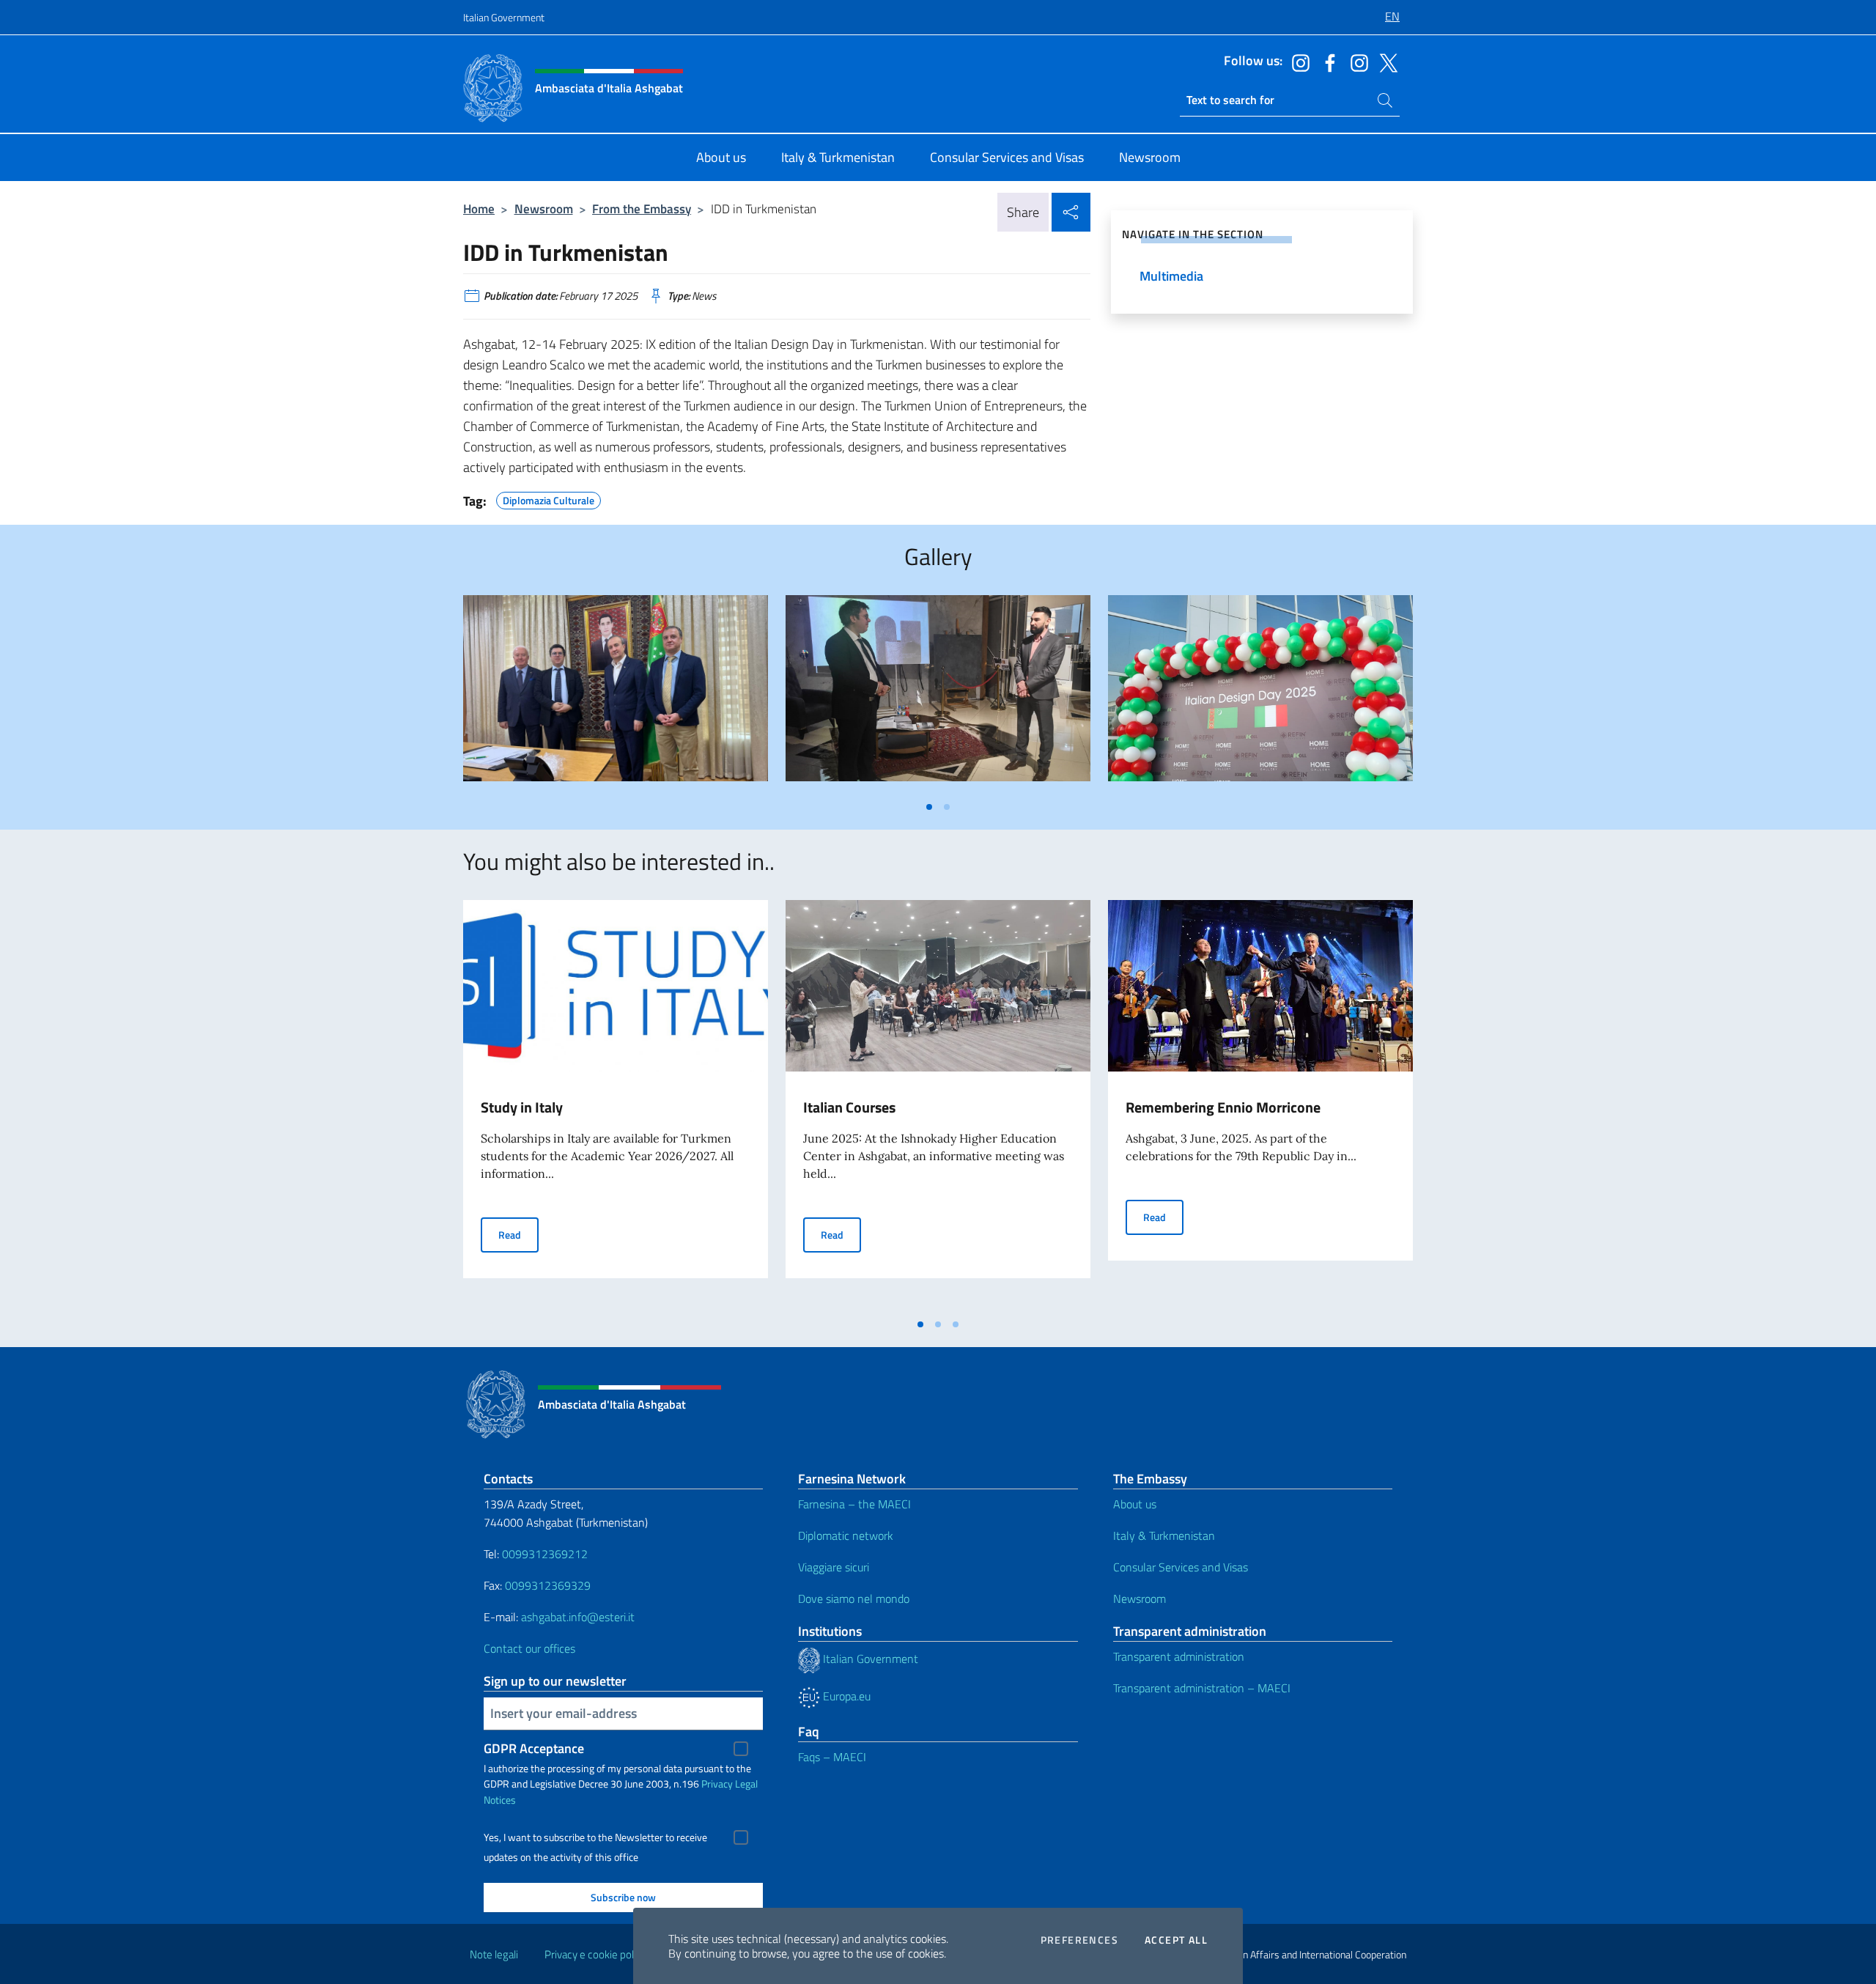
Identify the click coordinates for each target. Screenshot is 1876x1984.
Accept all (1176, 1940)
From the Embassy (642, 209)
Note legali (494, 1954)
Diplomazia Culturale (549, 498)
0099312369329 (548, 1585)
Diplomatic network (846, 1535)
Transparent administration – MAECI (1202, 1688)
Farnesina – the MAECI (854, 1504)
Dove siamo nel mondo (854, 1598)
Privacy (717, 1784)
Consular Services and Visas (1181, 1567)
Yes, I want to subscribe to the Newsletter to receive (595, 1837)
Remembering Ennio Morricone (1223, 1107)
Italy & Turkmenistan (1164, 1535)
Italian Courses (849, 1107)
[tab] (929, 807)
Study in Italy (522, 1107)
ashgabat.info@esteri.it (578, 1617)
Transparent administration (1179, 1656)
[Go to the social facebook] (1326, 62)
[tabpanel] (616, 694)
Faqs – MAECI (832, 1757)
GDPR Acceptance (534, 1748)
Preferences (1079, 1940)
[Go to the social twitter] (1385, 62)
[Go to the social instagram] (1297, 62)
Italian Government (504, 17)
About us (1135, 1504)
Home (479, 209)
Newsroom (544, 209)
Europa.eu (845, 1696)
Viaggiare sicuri (834, 1567)
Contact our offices (529, 1648)
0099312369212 (545, 1554)
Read (518, 1234)
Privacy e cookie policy (595, 1954)
